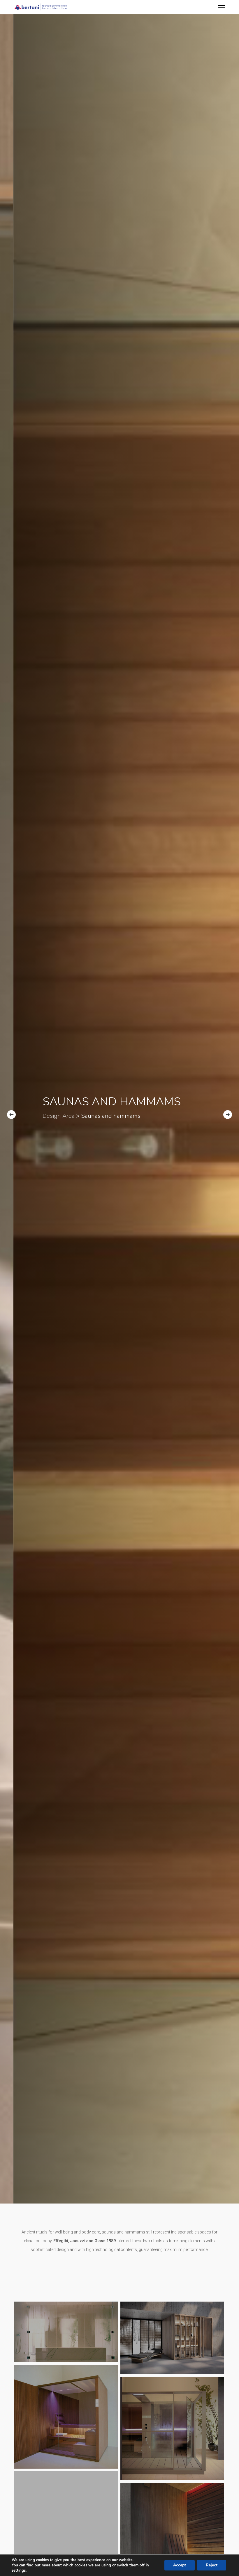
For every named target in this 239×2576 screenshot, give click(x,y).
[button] (222, 7)
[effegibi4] (172, 2338)
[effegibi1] (172, 2428)
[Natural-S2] (66, 2517)
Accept (180, 2565)
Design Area (94, 1116)
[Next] (228, 1115)
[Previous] (11, 1115)
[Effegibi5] (66, 2332)
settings (19, 2570)
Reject (212, 2565)
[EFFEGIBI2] (66, 2417)
